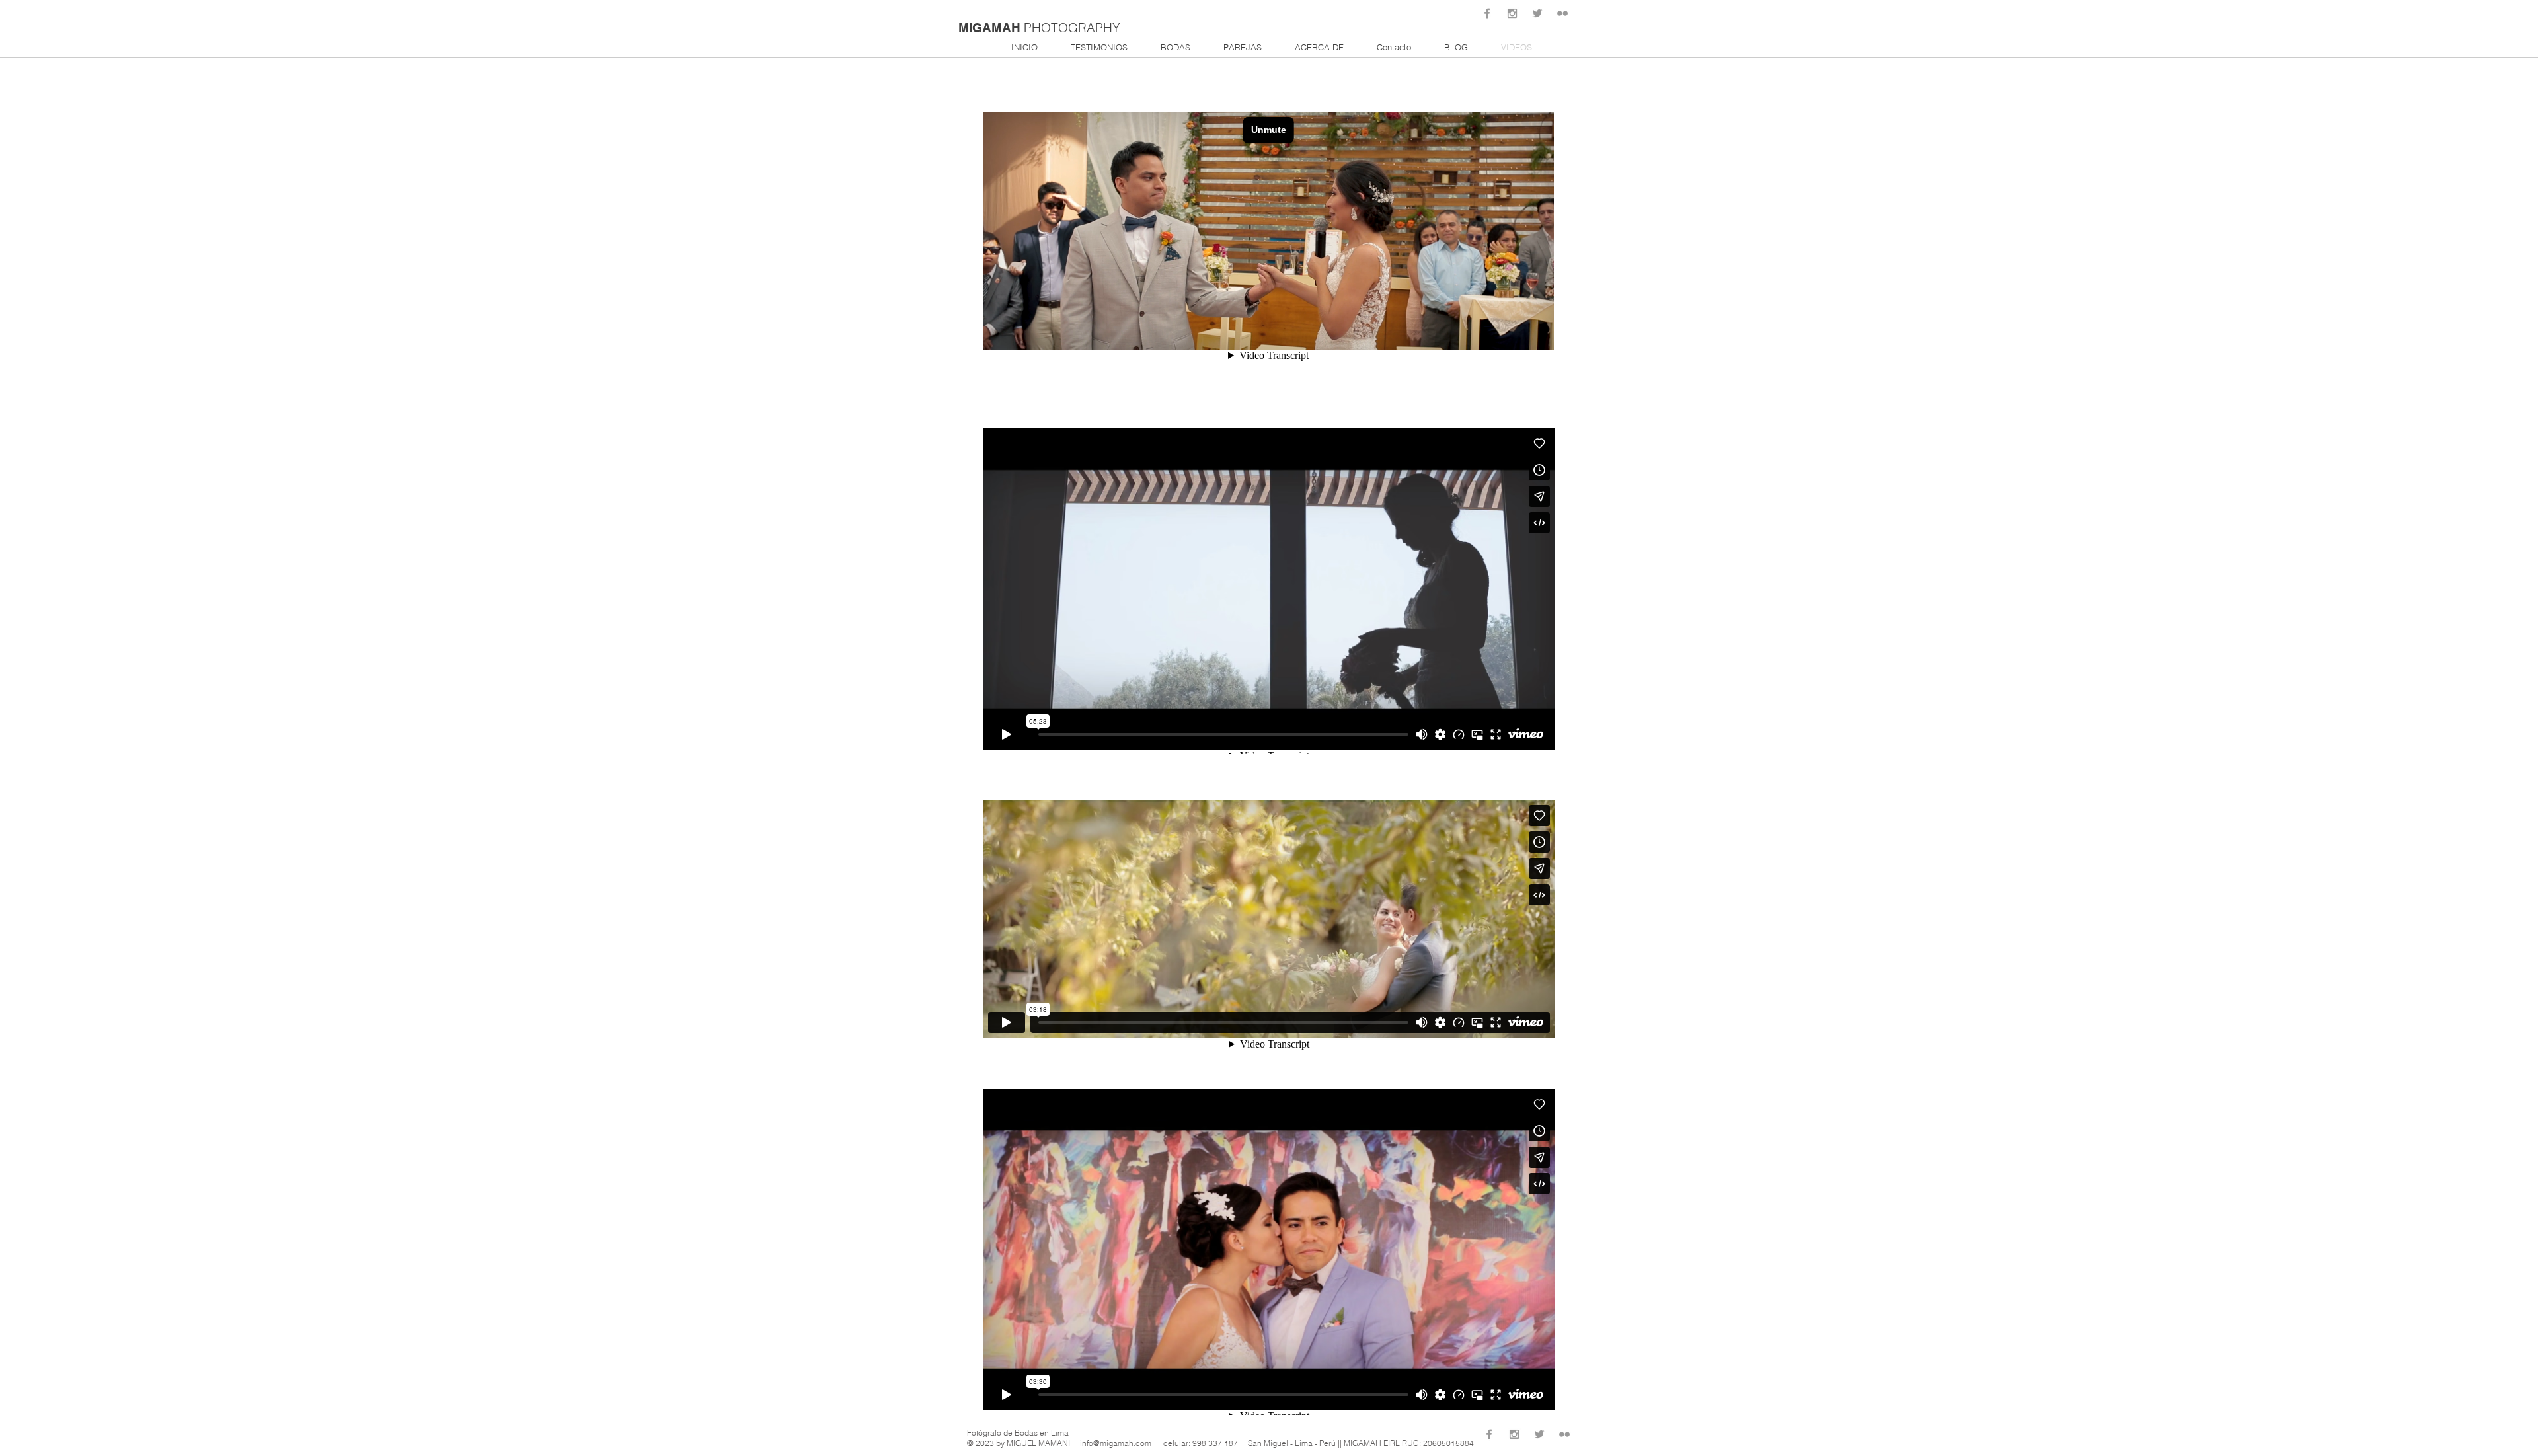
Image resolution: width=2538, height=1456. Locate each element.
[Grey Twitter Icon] (1537, 13)
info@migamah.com (1116, 1443)
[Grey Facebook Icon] (1487, 13)
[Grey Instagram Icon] (1512, 13)
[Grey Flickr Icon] (1562, 13)
